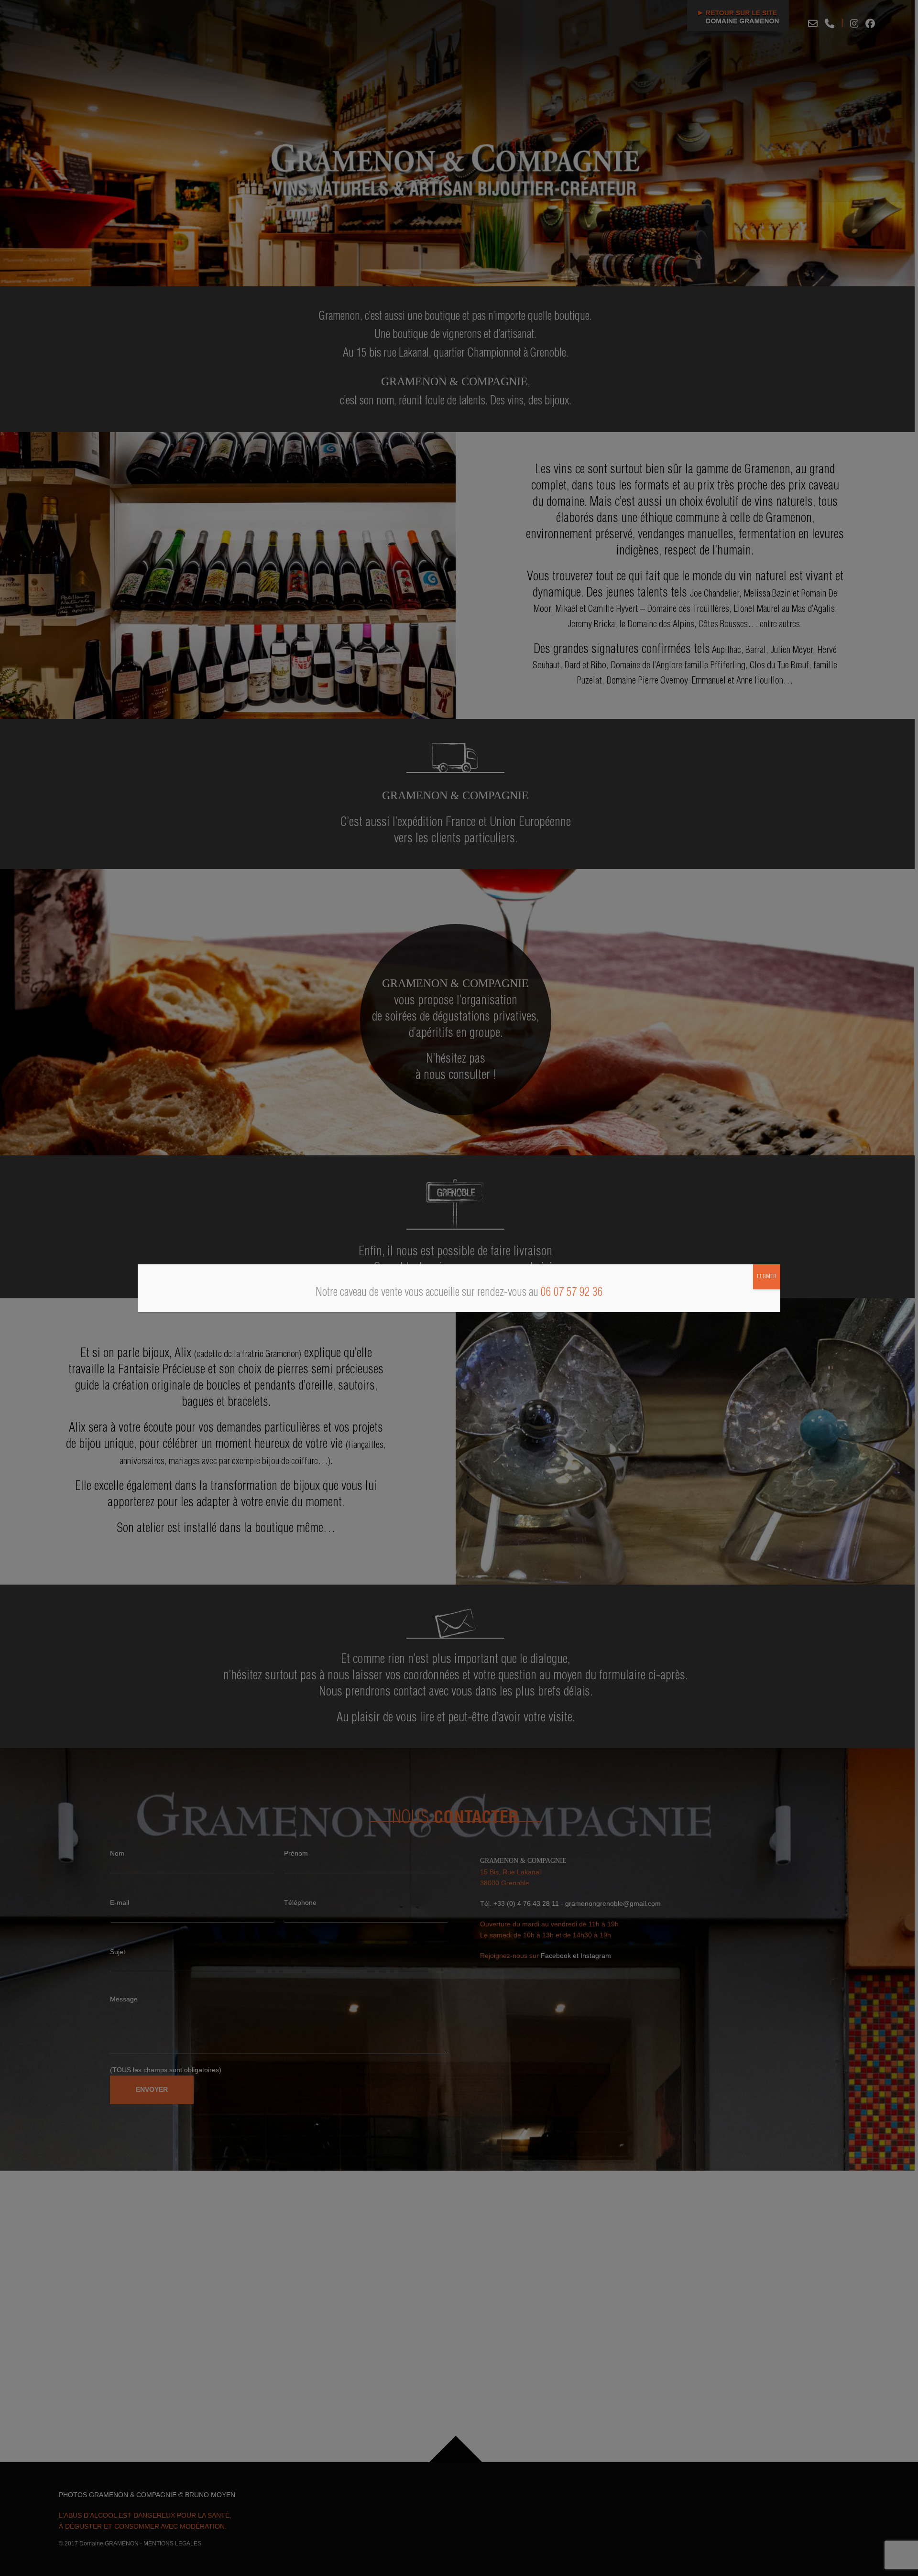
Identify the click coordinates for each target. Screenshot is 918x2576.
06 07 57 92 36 (572, 1293)
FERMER (767, 1277)
